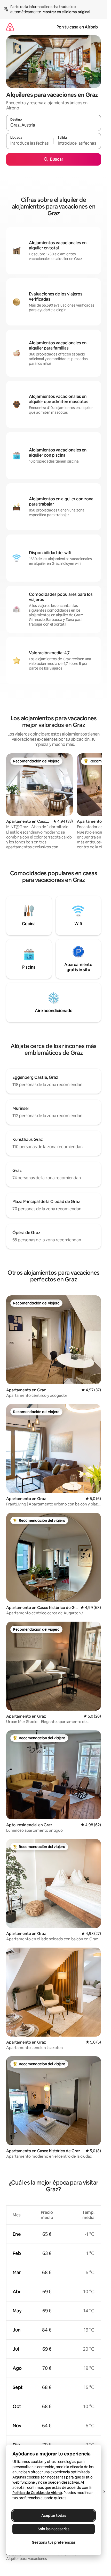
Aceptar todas (54, 2515)
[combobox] (54, 125)
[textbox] (30, 143)
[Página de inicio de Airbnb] (10, 27)
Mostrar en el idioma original (66, 12)
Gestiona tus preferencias (54, 2542)
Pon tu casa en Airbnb (77, 27)
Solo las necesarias (54, 2529)
